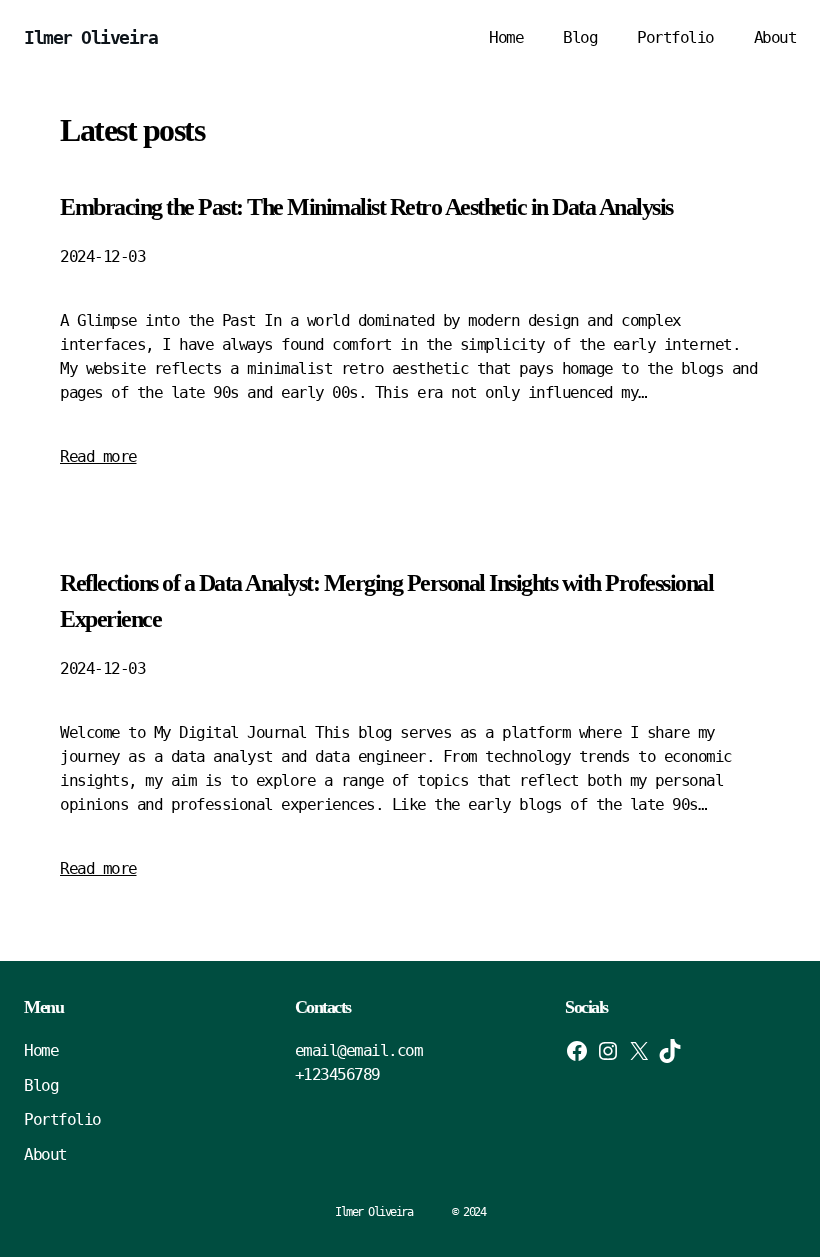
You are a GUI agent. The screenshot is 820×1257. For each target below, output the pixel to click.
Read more (98, 456)
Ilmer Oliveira (90, 37)
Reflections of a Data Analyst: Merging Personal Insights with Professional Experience (386, 601)
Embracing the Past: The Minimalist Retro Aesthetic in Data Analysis (366, 207)
